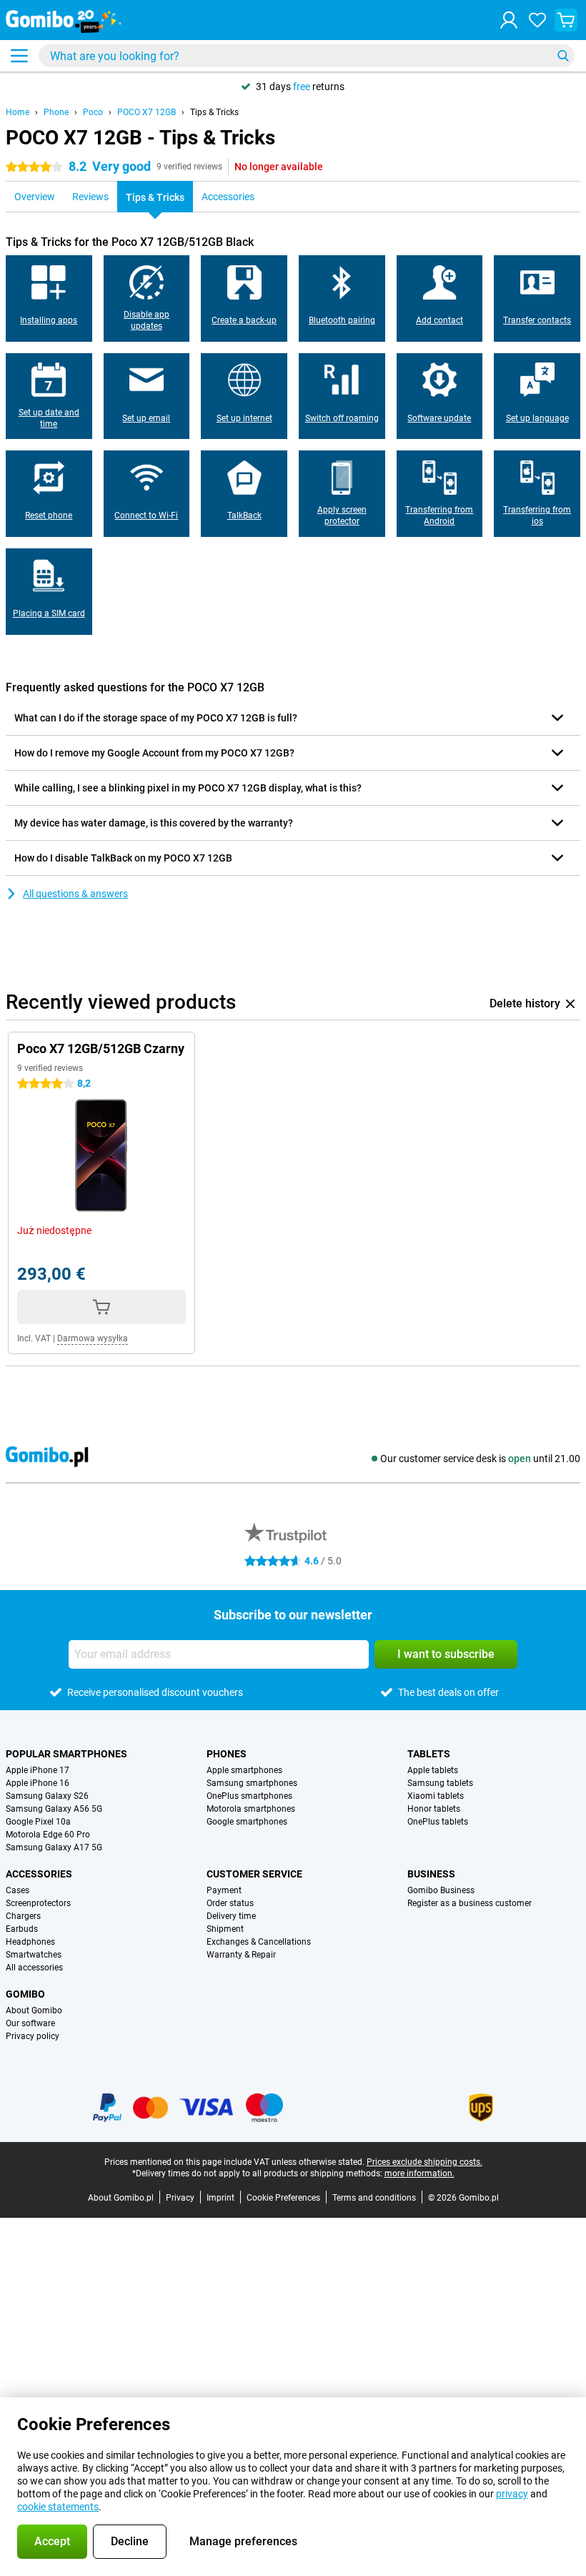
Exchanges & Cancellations (259, 1942)
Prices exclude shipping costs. (424, 2162)
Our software (30, 2023)
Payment (224, 1890)
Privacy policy (33, 2036)
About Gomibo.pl (121, 2198)
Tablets (429, 1754)
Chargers (23, 1916)
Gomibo (25, 1994)
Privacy (180, 2198)
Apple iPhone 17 (38, 1770)
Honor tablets (434, 1809)
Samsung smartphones (252, 1783)
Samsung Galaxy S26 (47, 1796)
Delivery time (231, 1916)
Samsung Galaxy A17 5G (54, 1847)
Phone (56, 112)
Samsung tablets (440, 1783)
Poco (93, 112)
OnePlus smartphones (249, 1796)
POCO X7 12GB (146, 112)
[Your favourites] (537, 20)
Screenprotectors (38, 1903)
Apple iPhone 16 (38, 1783)
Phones (227, 1754)
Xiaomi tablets (436, 1796)
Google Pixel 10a (38, 1822)
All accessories (34, 1968)
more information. (419, 2173)
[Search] (563, 56)
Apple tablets (433, 1770)
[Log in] (509, 20)
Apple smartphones (244, 1770)
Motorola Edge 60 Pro (48, 1835)
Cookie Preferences (283, 2198)
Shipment (225, 1929)
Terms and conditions (374, 2198)
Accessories (39, 1874)
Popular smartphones (66, 1754)
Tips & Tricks (214, 112)
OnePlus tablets (438, 1822)
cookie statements (58, 2507)
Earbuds (22, 1929)
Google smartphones (247, 1822)
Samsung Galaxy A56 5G (54, 1809)
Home (18, 112)
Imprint (220, 2198)
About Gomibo (34, 2010)
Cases (18, 1890)
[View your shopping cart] (566, 20)
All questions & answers (75, 894)
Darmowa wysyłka (93, 1338)
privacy (512, 2494)
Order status (230, 1903)
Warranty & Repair (241, 1955)
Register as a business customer (470, 1903)
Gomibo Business (441, 1890)
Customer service (254, 1874)
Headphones (30, 1942)
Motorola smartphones (251, 1809)
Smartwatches (34, 1955)
